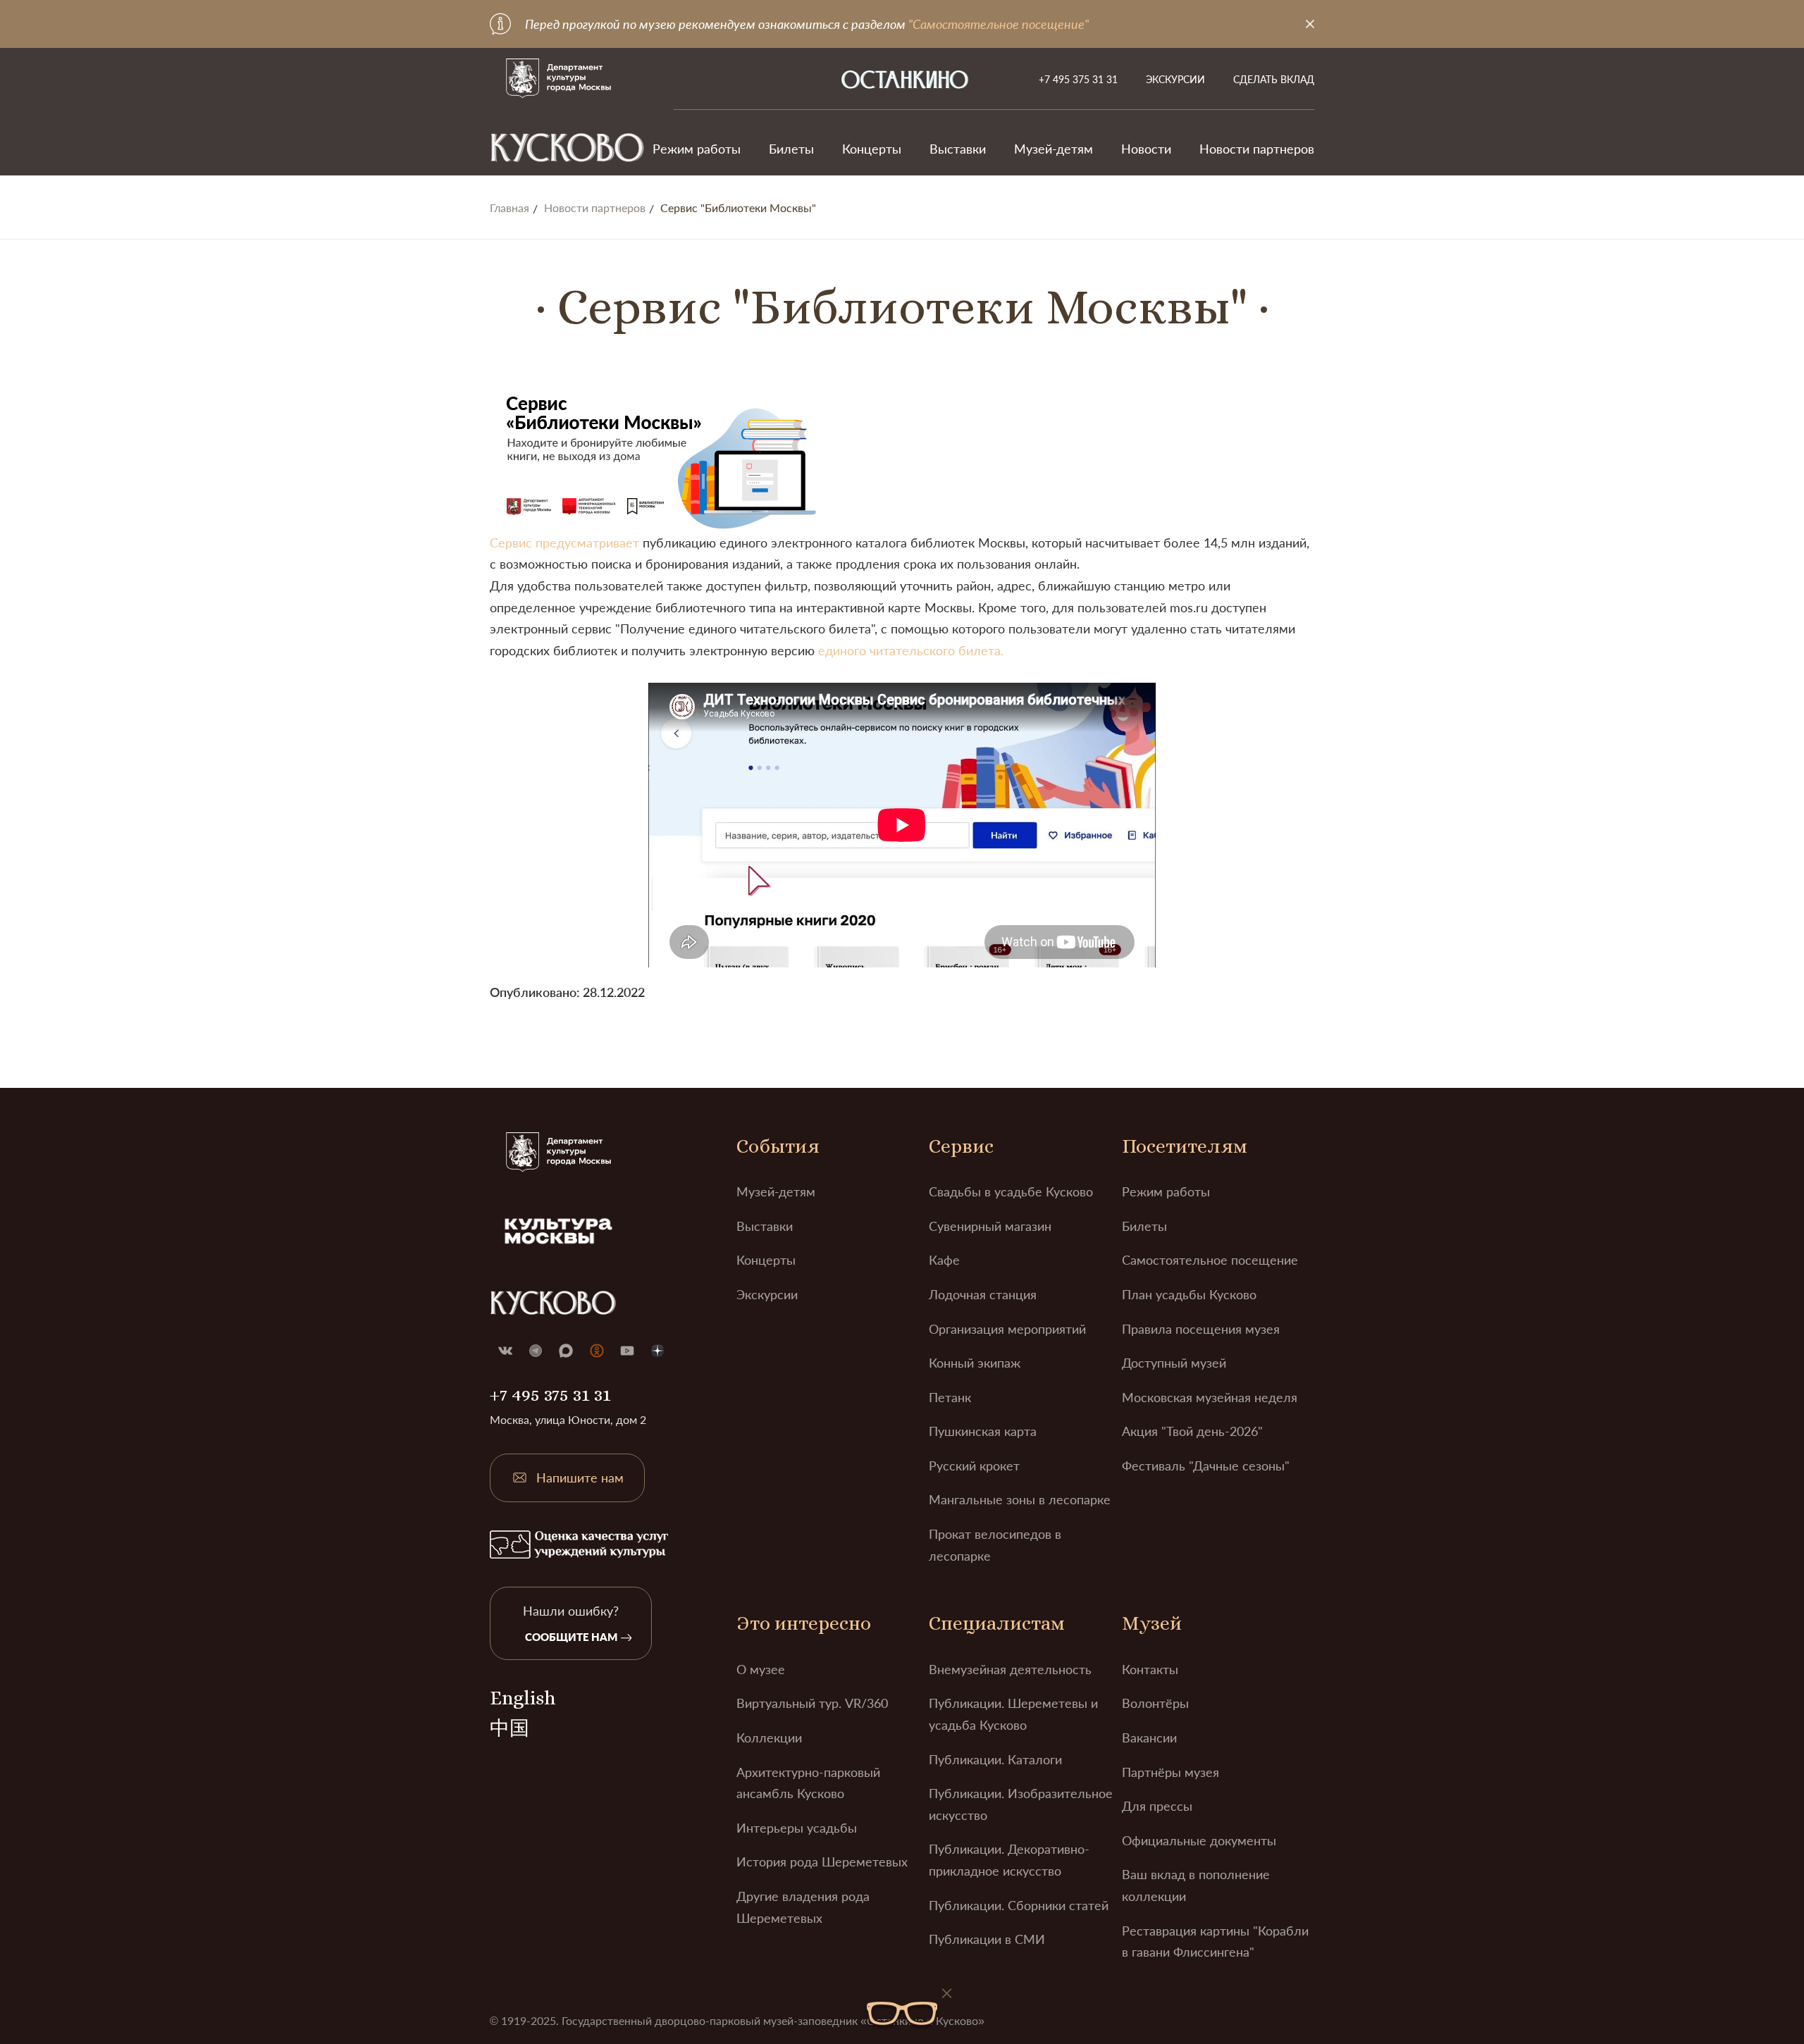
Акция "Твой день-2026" (1192, 1431)
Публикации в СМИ (987, 1939)
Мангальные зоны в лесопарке (1020, 1499)
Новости (1146, 149)
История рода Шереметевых (822, 1862)
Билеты (791, 149)
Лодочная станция (983, 1294)
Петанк (950, 1397)
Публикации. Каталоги (995, 1759)
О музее (761, 1669)
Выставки (958, 149)
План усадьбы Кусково (1189, 1294)
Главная (509, 208)
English (523, 1698)
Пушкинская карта (983, 1431)
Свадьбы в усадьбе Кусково (1011, 1191)
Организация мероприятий (1007, 1329)
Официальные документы (1199, 1840)
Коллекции (769, 1738)
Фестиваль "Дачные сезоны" (1206, 1466)
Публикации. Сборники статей (1019, 1905)
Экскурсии (1175, 79)
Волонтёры (1155, 1703)
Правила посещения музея (1201, 1329)
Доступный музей (1174, 1363)
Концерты (872, 149)
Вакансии (1149, 1738)
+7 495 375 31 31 (1078, 79)
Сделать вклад (1274, 79)
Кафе (944, 1260)
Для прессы (1157, 1806)
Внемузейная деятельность (1010, 1669)
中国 (509, 1728)
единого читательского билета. (911, 650)
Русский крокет (974, 1466)
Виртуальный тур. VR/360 (812, 1703)
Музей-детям (1054, 149)
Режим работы (697, 149)
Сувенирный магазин (990, 1226)
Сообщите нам (571, 1637)
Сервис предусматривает (564, 543)
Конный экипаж (975, 1363)
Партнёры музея (1170, 1772)
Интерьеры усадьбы (797, 1828)
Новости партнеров (1257, 149)
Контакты (1150, 1669)
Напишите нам (580, 1478)
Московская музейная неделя (1210, 1397)
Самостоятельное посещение (1210, 1260)
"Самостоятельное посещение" (999, 24)
